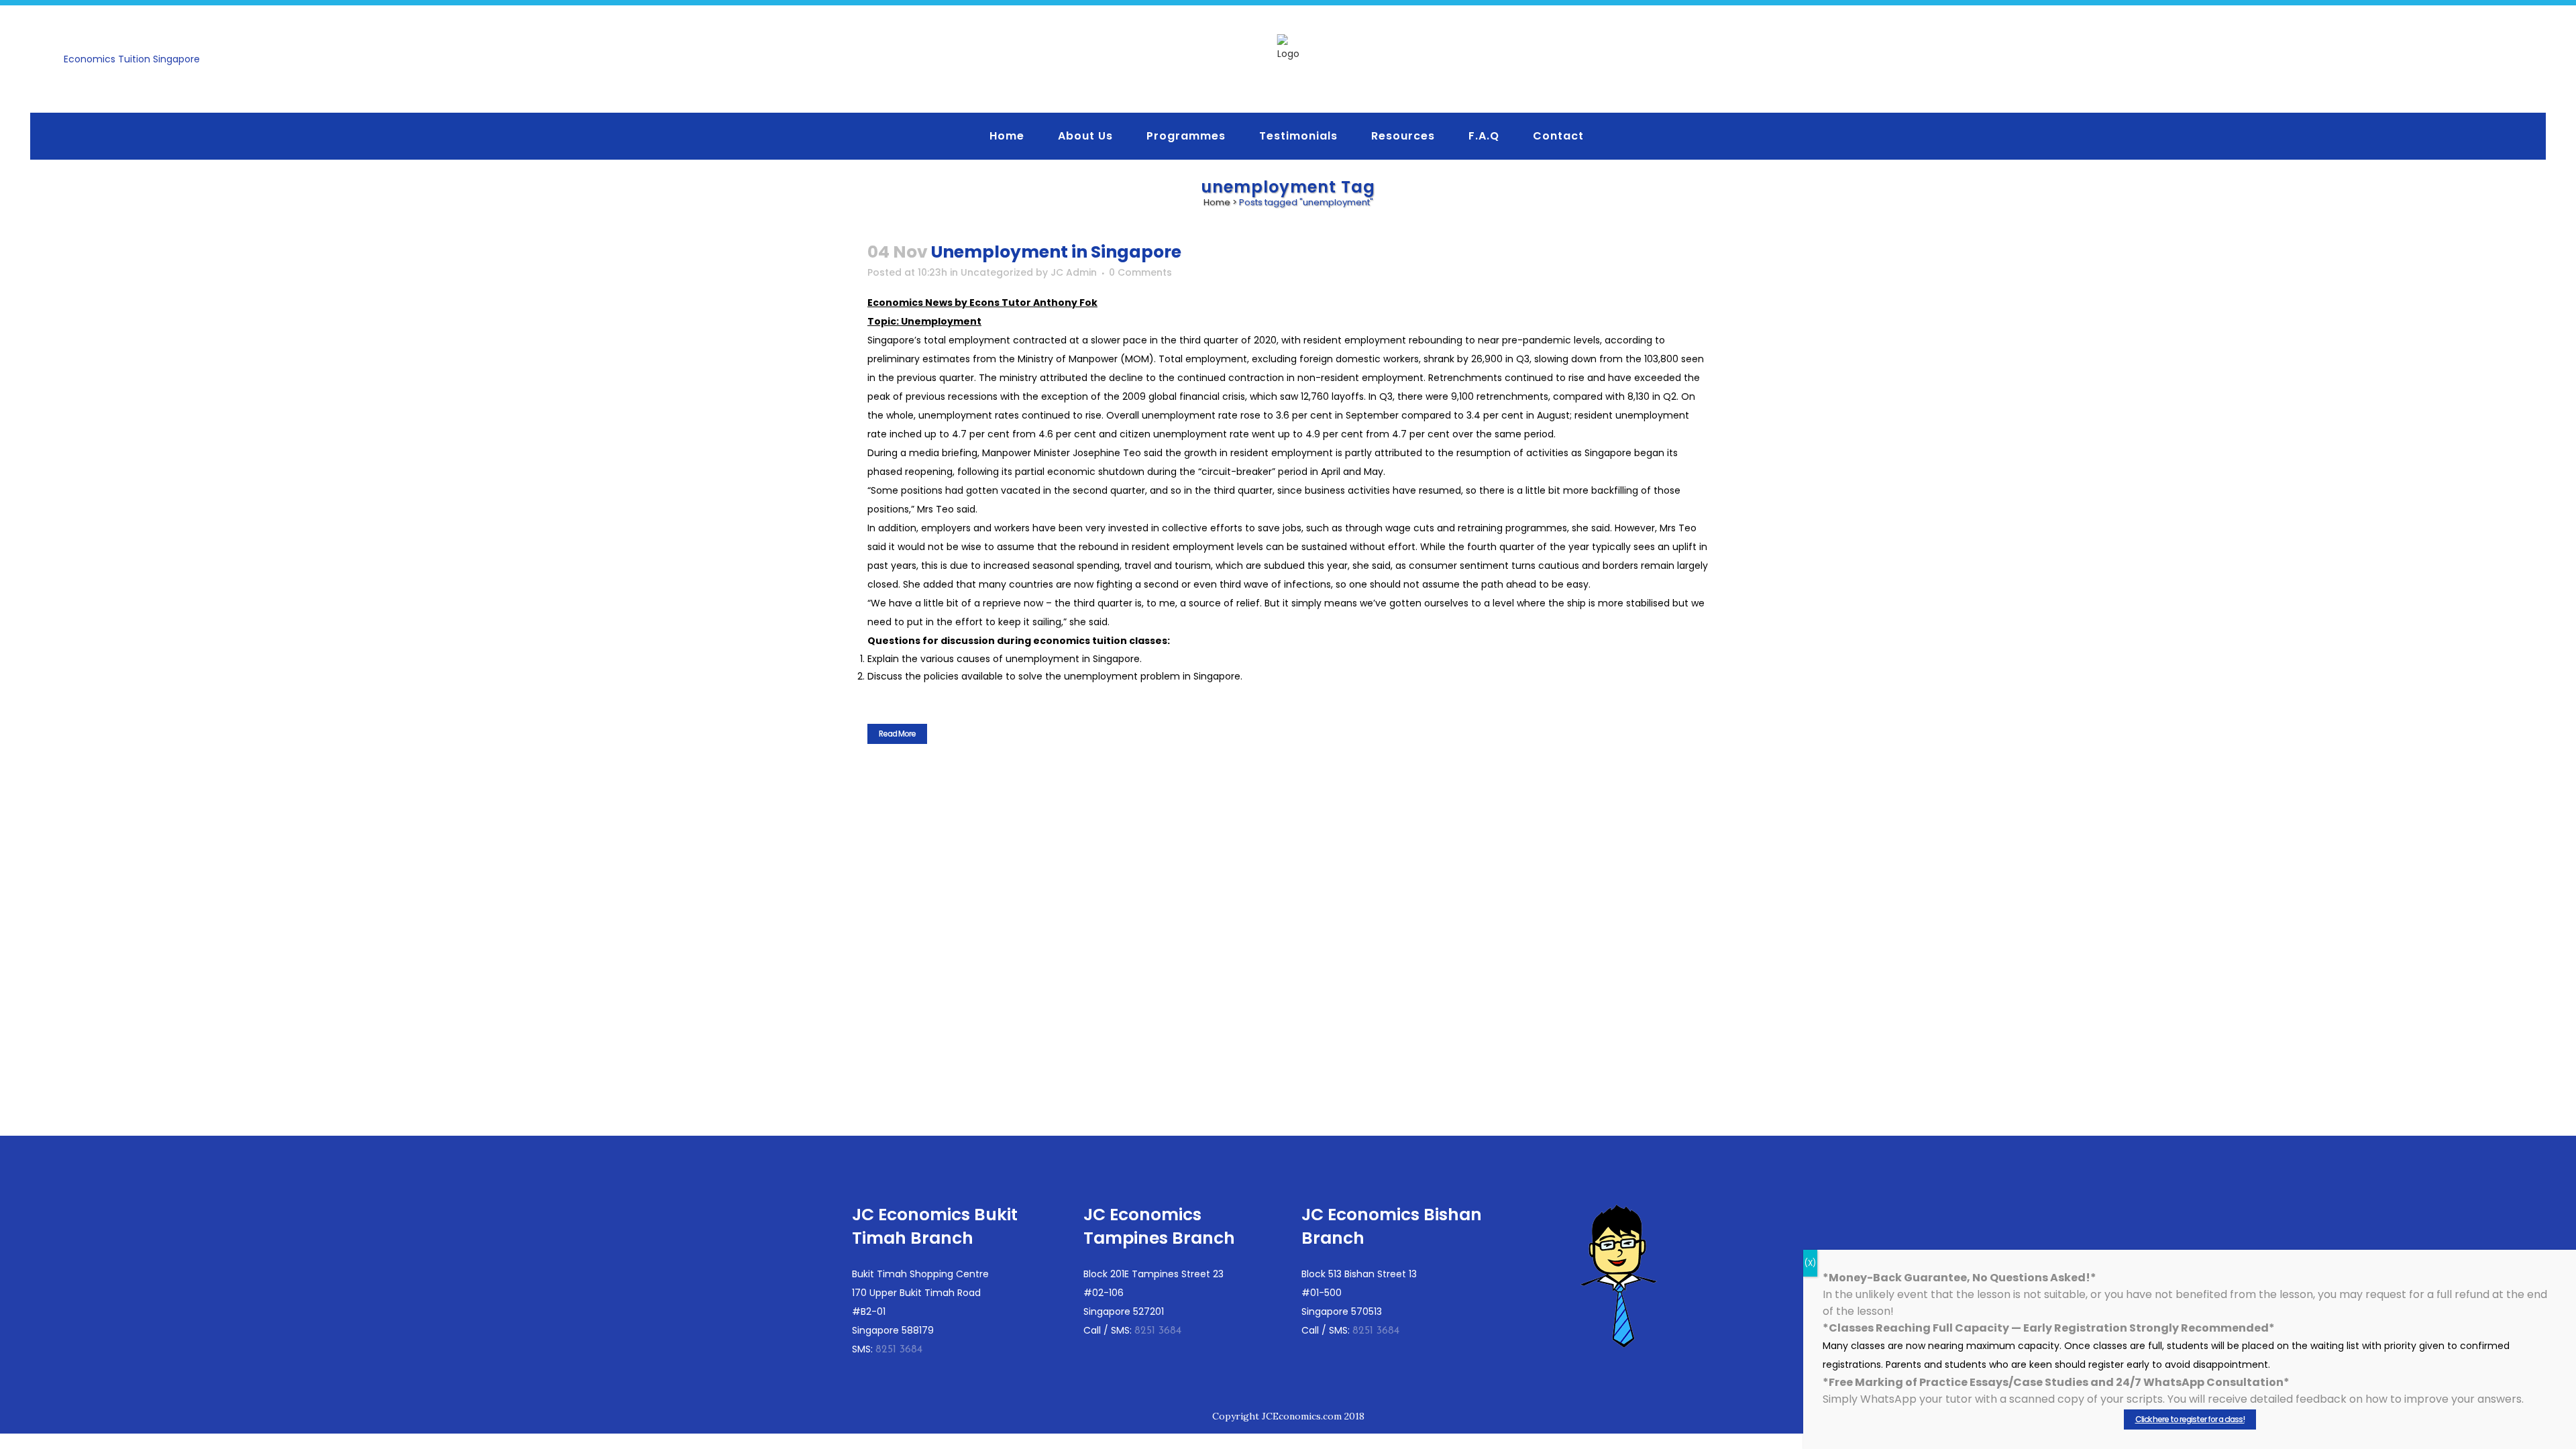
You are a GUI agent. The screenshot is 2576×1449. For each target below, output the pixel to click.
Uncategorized (997, 272)
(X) (1810, 1263)
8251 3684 (899, 1350)
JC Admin (1074, 272)
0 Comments (1140, 272)
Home (1217, 202)
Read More (897, 734)
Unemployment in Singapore (1056, 252)
